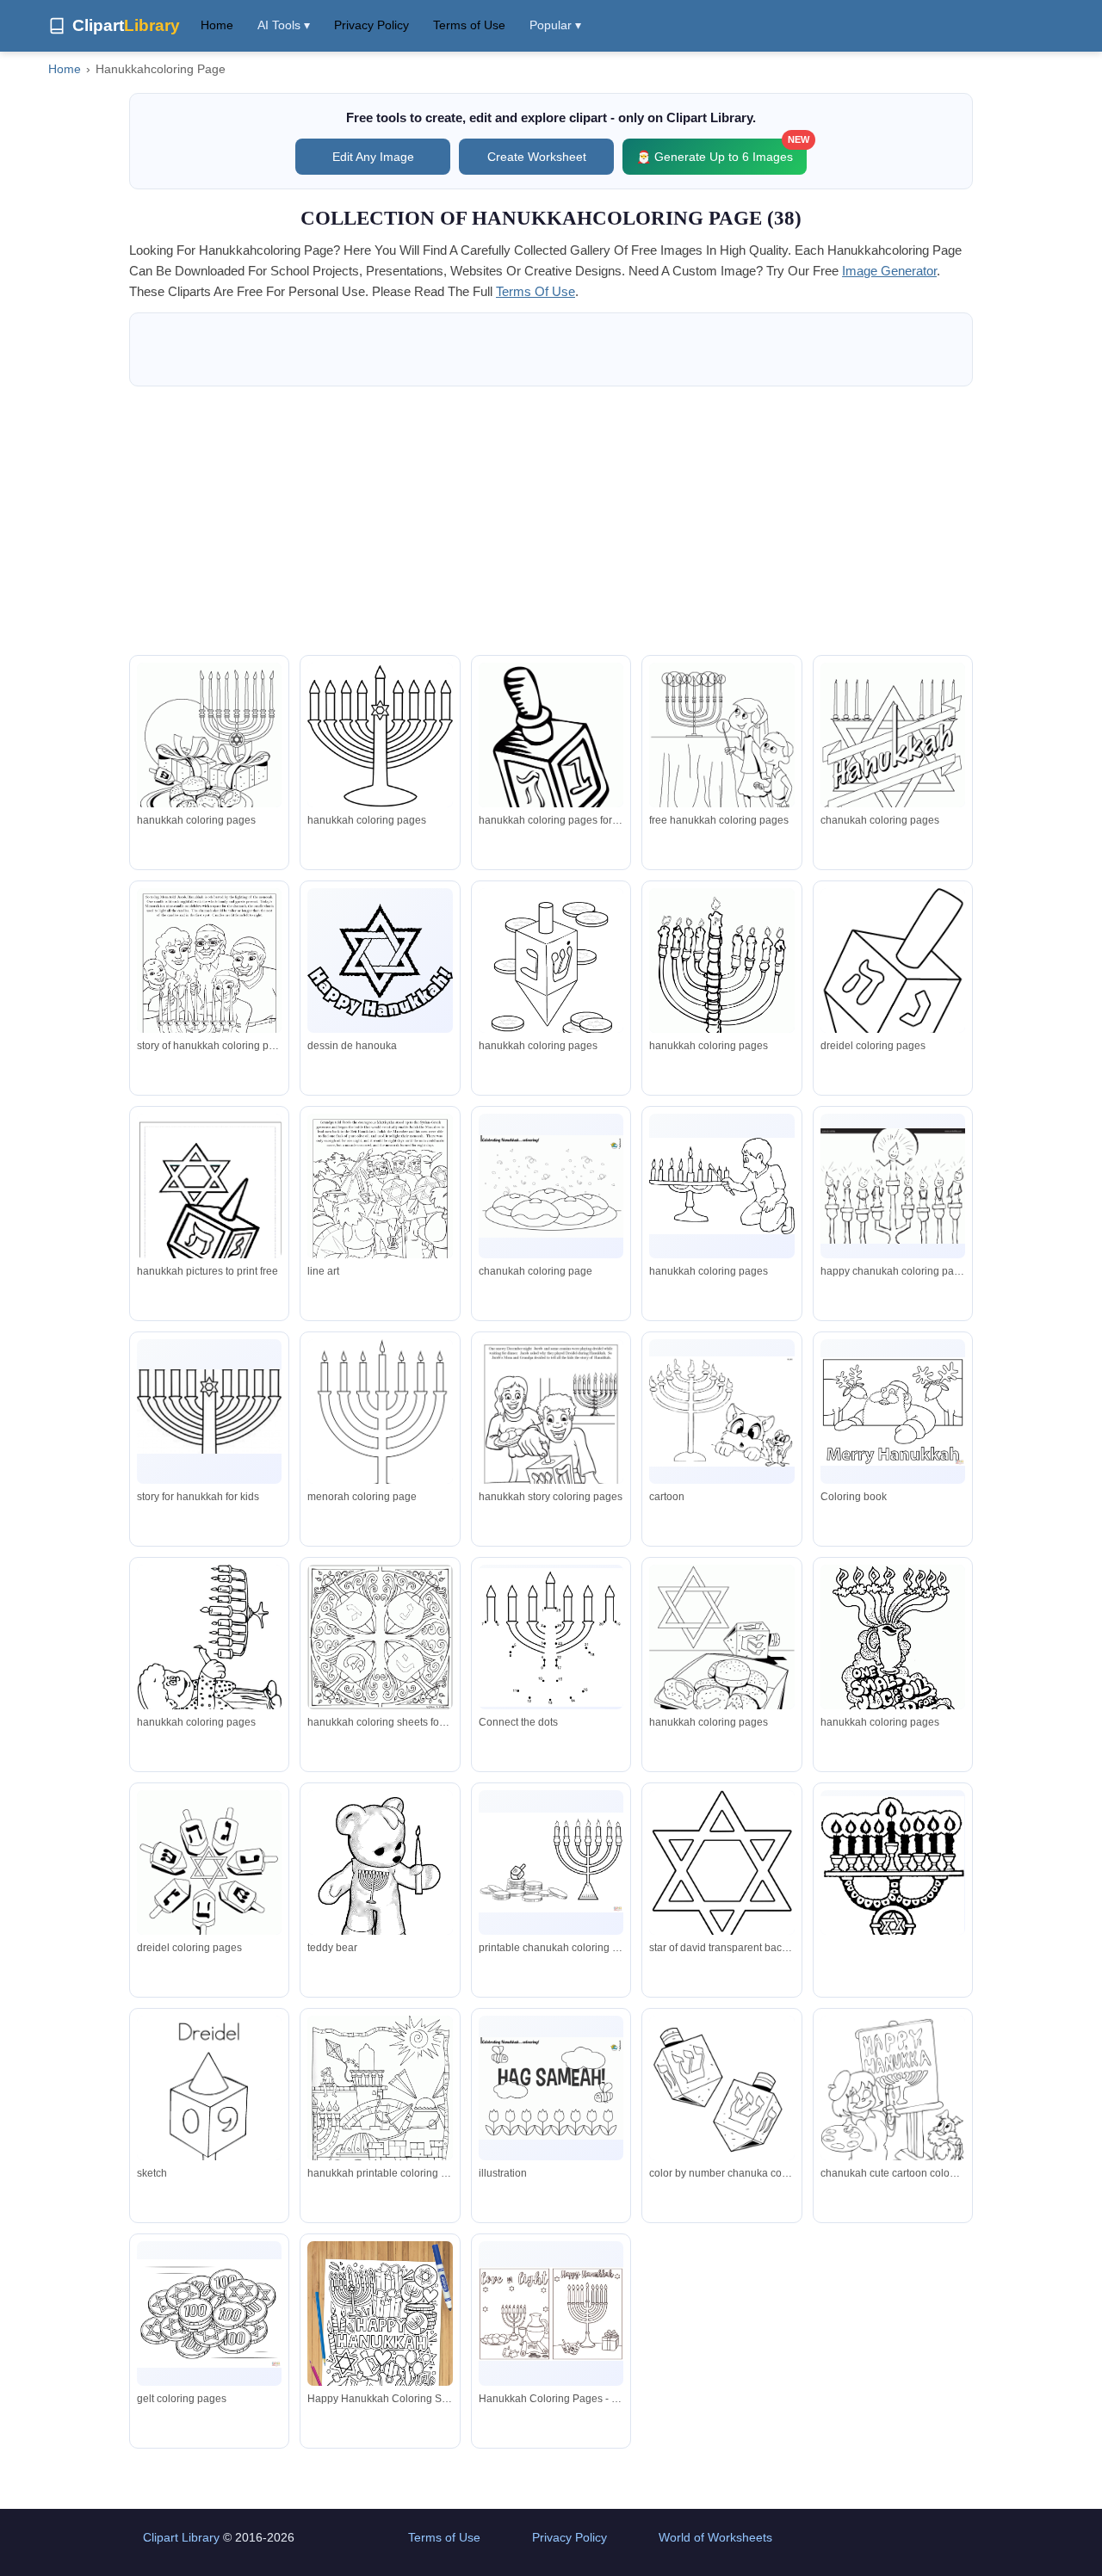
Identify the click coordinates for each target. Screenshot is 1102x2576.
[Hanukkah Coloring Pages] (380, 961)
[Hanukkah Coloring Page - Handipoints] (721, 982)
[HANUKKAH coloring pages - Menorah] (893, 757)
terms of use (536, 291)
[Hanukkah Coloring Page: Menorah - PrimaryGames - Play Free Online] (893, 1887)
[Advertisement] (551, 521)
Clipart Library (181, 2537)
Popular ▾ (555, 25)
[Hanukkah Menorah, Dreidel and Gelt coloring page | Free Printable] (551, 1863)
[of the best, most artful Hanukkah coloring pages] (380, 2110)
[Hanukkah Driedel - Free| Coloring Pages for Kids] (551, 980)
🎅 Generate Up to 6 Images (721, 151)
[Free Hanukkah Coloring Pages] (209, 1646)
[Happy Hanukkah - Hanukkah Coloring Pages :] (209, 1210)
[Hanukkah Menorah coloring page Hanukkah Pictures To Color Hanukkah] (380, 1430)
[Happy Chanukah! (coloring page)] (893, 1186)
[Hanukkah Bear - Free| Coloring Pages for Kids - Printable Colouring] (380, 1882)
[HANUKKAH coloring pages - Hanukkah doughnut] (721, 757)
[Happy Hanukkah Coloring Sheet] (380, 2335)
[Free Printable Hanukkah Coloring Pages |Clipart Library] (209, 757)
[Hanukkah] (893, 1660)
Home (217, 25)
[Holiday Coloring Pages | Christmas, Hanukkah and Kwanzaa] (551, 757)
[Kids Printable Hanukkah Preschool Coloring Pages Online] (551, 1637)
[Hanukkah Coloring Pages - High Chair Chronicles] (551, 2314)
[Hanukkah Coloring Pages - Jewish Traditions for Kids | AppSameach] (551, 1186)
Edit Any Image (373, 157)
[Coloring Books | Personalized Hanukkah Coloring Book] (209, 982)
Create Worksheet (537, 157)
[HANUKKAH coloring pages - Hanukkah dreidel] (209, 1884)
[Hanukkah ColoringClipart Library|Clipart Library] (721, 1412)
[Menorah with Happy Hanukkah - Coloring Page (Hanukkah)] (380, 735)
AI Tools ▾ (284, 25)
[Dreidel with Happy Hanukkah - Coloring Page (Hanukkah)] (893, 985)
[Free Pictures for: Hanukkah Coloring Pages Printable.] (721, 1659)
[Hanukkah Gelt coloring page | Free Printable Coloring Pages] (209, 2313)
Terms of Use (469, 25)
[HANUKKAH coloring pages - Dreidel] (721, 2110)
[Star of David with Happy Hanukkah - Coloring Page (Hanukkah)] (721, 1871)
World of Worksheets (715, 2537)
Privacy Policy (371, 25)
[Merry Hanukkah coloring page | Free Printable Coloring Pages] (893, 1412)
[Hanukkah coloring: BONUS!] (380, 1637)
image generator (889, 271)
